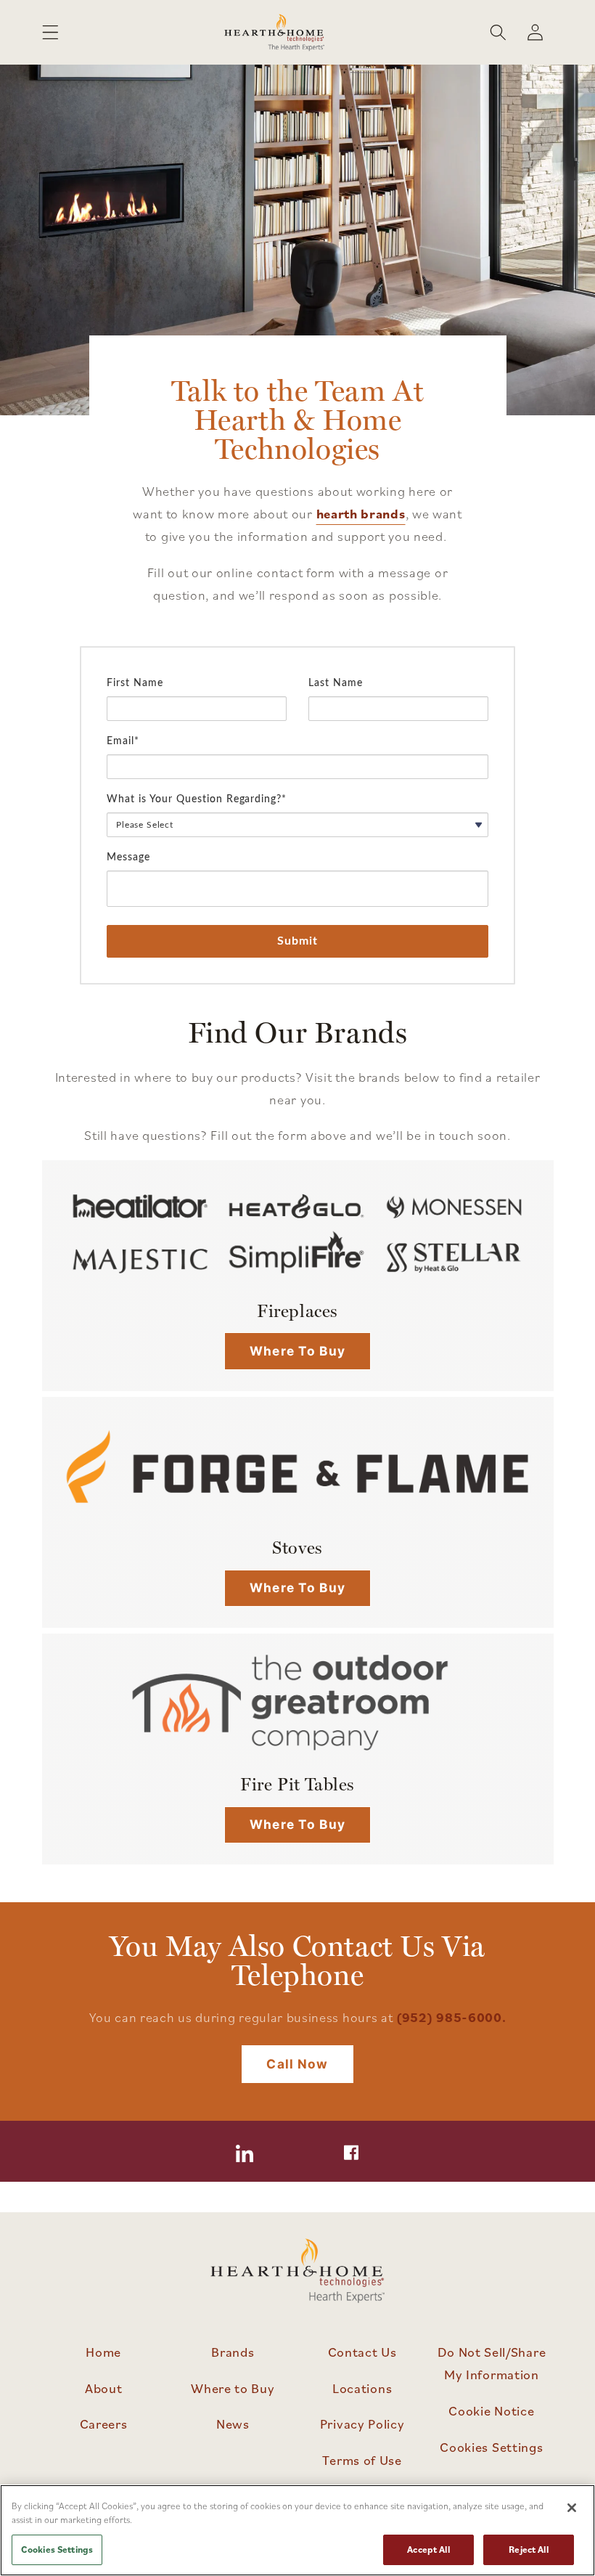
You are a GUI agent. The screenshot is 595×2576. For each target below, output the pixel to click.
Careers (104, 2424)
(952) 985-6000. (451, 2017)
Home (103, 2352)
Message (128, 857)
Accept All (428, 2549)
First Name (135, 683)
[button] (50, 32)
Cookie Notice (491, 2410)
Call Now (297, 2064)
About (103, 2388)
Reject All (528, 2549)
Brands (233, 2352)
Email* (123, 741)
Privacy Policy (362, 2424)
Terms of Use (362, 2460)
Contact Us (362, 2352)
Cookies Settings (491, 2447)
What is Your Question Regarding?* (197, 799)
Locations (362, 2388)
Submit (298, 941)
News (233, 2424)
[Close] (572, 2508)
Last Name (336, 683)
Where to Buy (297, 1351)
